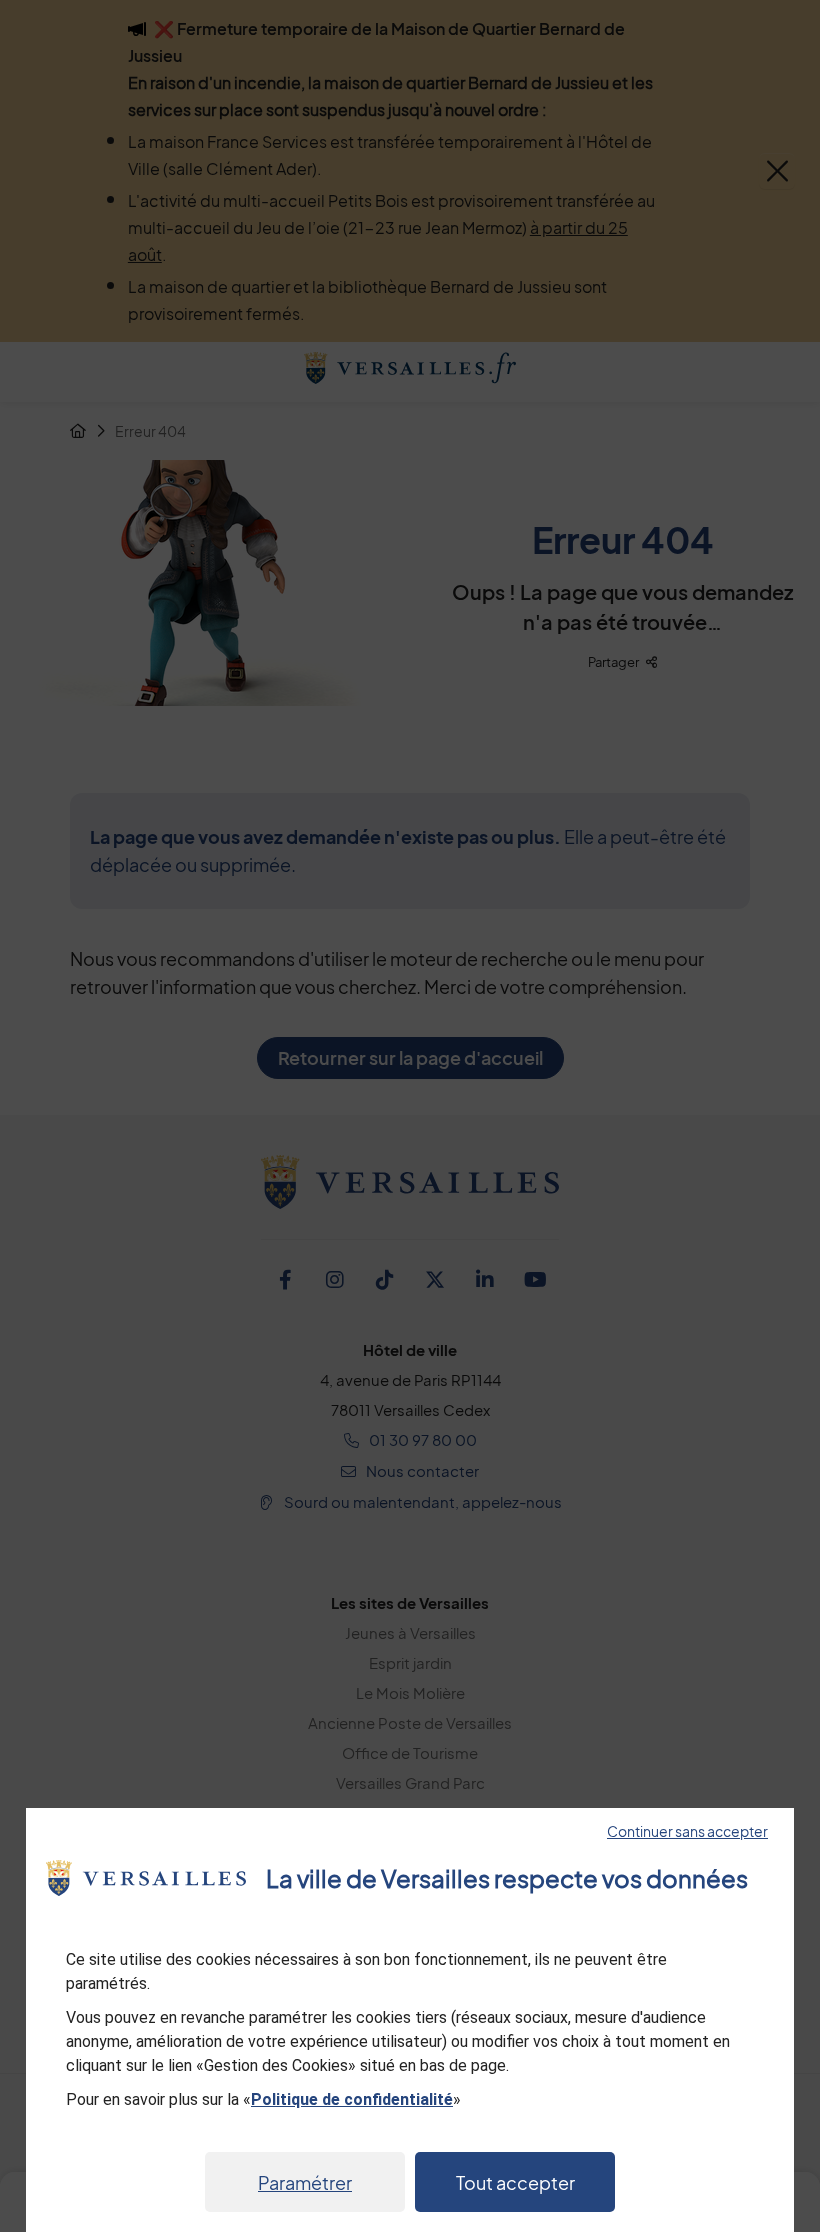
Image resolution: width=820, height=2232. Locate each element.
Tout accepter (515, 2182)
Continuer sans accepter (687, 1831)
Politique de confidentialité (352, 2099)
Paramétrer (305, 2182)
